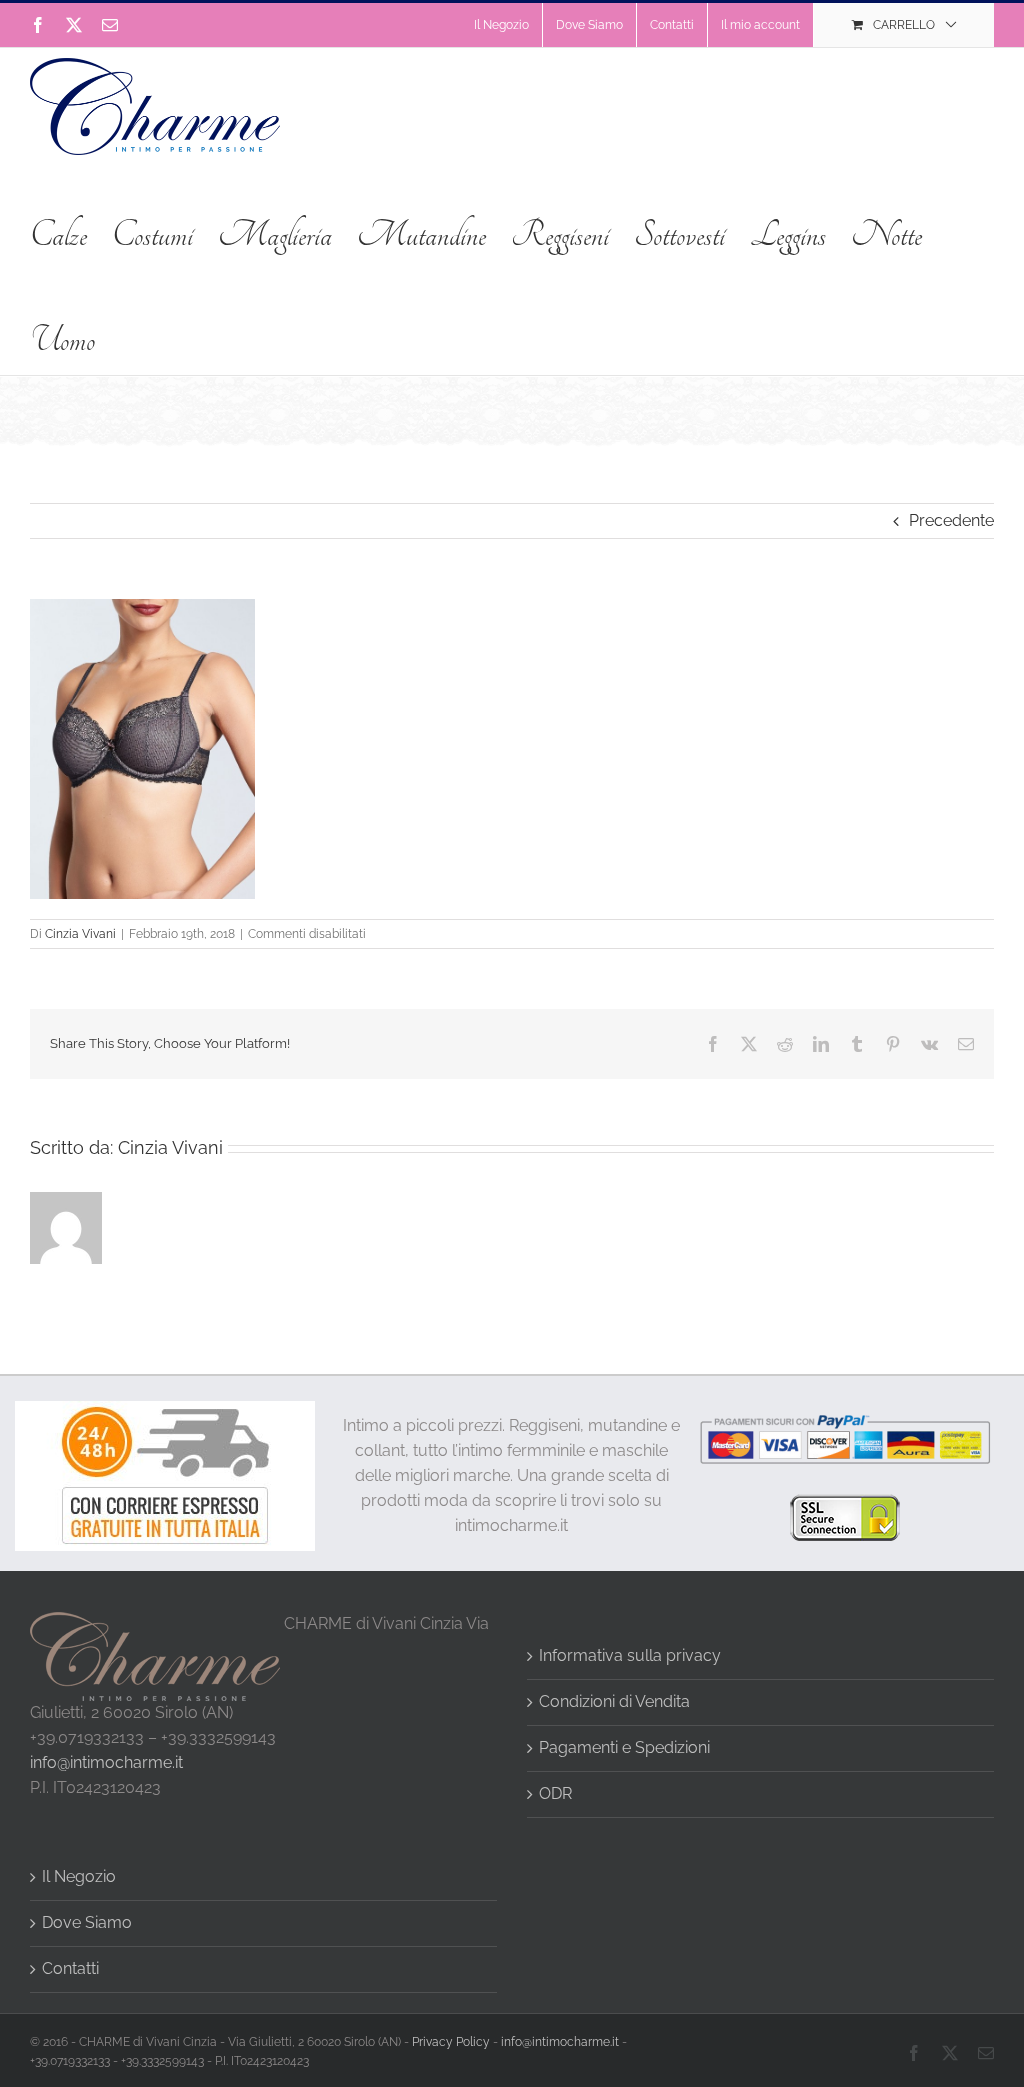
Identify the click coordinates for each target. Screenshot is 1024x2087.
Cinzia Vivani (80, 934)
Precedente (951, 520)
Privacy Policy (451, 2042)
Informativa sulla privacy (630, 1655)
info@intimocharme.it (106, 1762)
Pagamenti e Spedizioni (624, 1747)
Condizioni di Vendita (614, 1701)
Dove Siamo (87, 1922)
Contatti (70, 1968)
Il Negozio (79, 1876)
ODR (555, 1793)
